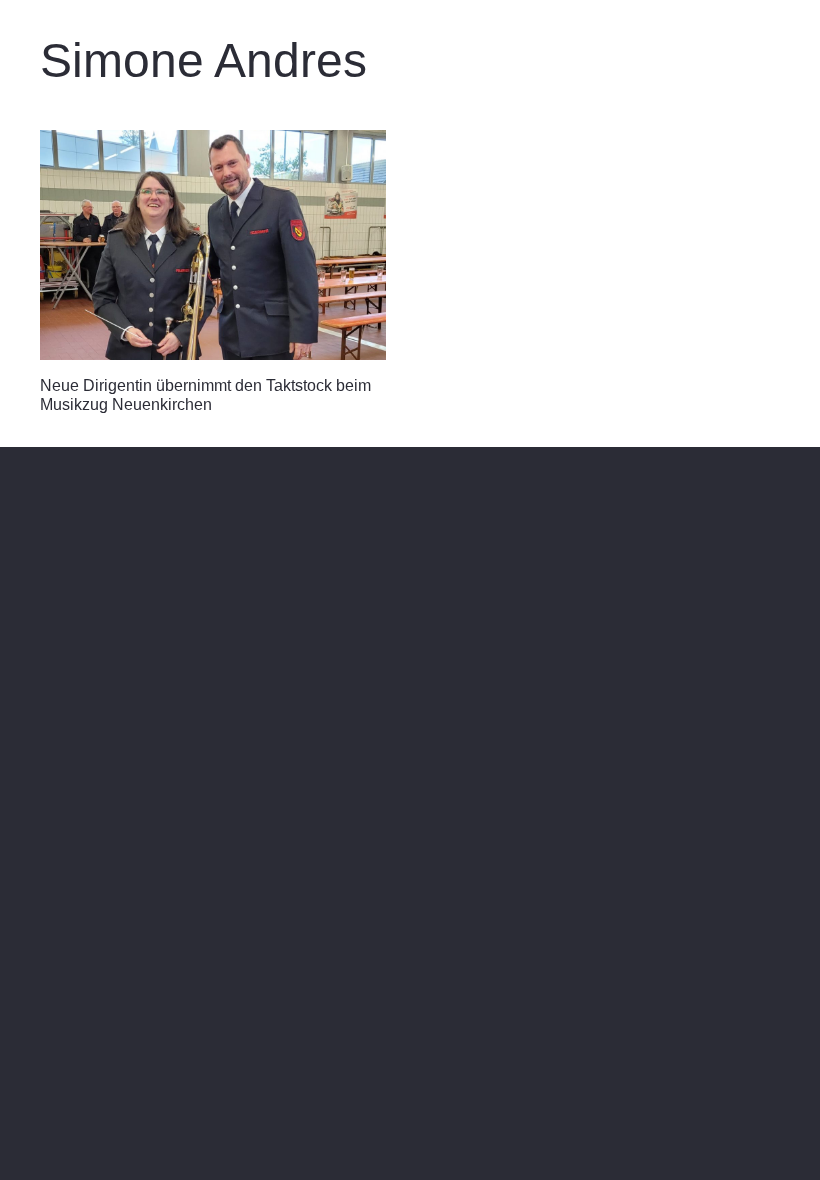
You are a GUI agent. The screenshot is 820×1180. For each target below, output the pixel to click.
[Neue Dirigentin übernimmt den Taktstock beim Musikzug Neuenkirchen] (213, 245)
